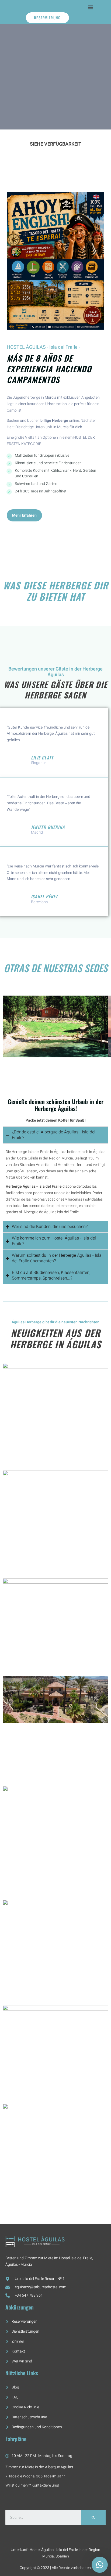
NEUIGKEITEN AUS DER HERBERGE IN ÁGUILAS (56, 1338)
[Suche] (93, 2517)
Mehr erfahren (24, 515)
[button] (91, 7)
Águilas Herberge (27, 1322)
